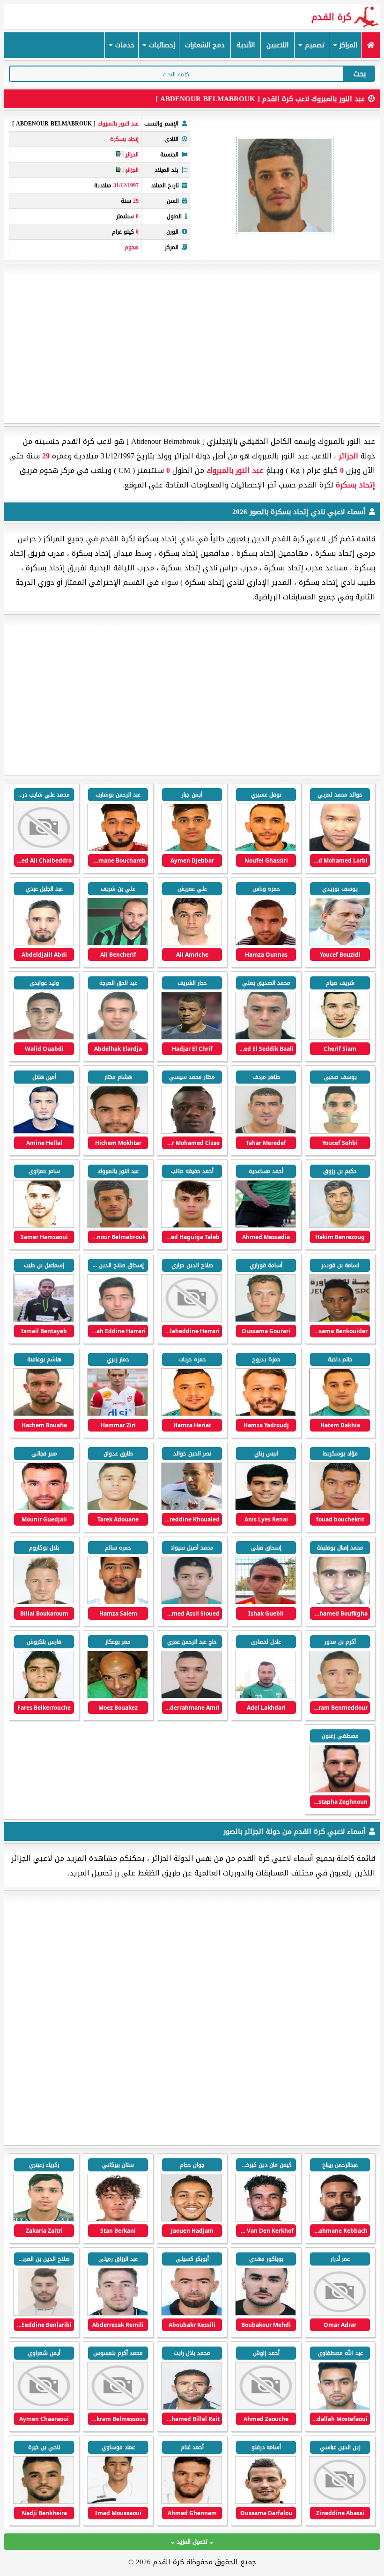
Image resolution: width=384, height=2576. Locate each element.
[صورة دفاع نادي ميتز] (266, 2219)
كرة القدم (331, 17)
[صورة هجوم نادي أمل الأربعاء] (266, 2408)
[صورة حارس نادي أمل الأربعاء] (340, 2502)
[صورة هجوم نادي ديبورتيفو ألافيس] (340, 2219)
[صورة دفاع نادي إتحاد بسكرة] (44, 943)
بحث (360, 74)
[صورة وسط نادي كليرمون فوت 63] (118, 2219)
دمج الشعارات (205, 45)
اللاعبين (277, 45)
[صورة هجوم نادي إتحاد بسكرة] (340, 849)
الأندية (246, 45)
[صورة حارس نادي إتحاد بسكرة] (118, 849)
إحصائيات (161, 45)
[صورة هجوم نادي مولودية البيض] (192, 2502)
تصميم (314, 45)
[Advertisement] (192, 343)
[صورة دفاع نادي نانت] (192, 2219)
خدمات (124, 45)
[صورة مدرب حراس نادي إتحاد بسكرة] (266, 1132)
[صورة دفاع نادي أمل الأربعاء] (44, 2314)
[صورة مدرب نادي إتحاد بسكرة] (340, 943)
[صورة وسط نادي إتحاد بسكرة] (266, 849)
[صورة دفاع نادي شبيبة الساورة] (44, 2219)
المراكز (347, 45)
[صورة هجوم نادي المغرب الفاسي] (266, 2502)
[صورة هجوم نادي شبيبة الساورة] (340, 2314)
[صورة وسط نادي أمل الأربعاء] (266, 2314)
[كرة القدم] (371, 45)
